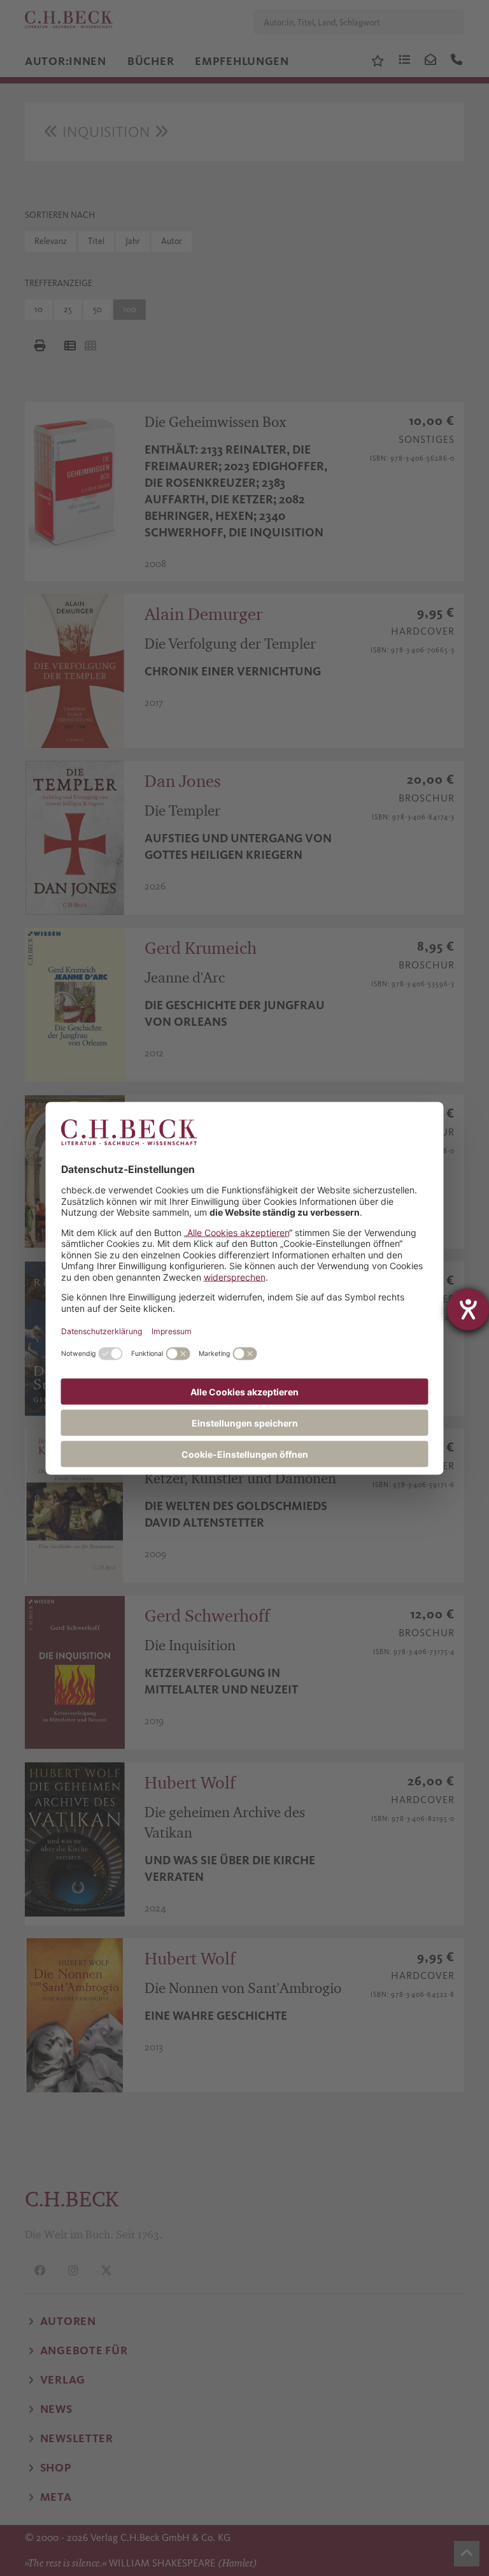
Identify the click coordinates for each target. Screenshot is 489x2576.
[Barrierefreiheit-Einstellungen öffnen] (468, 1309)
